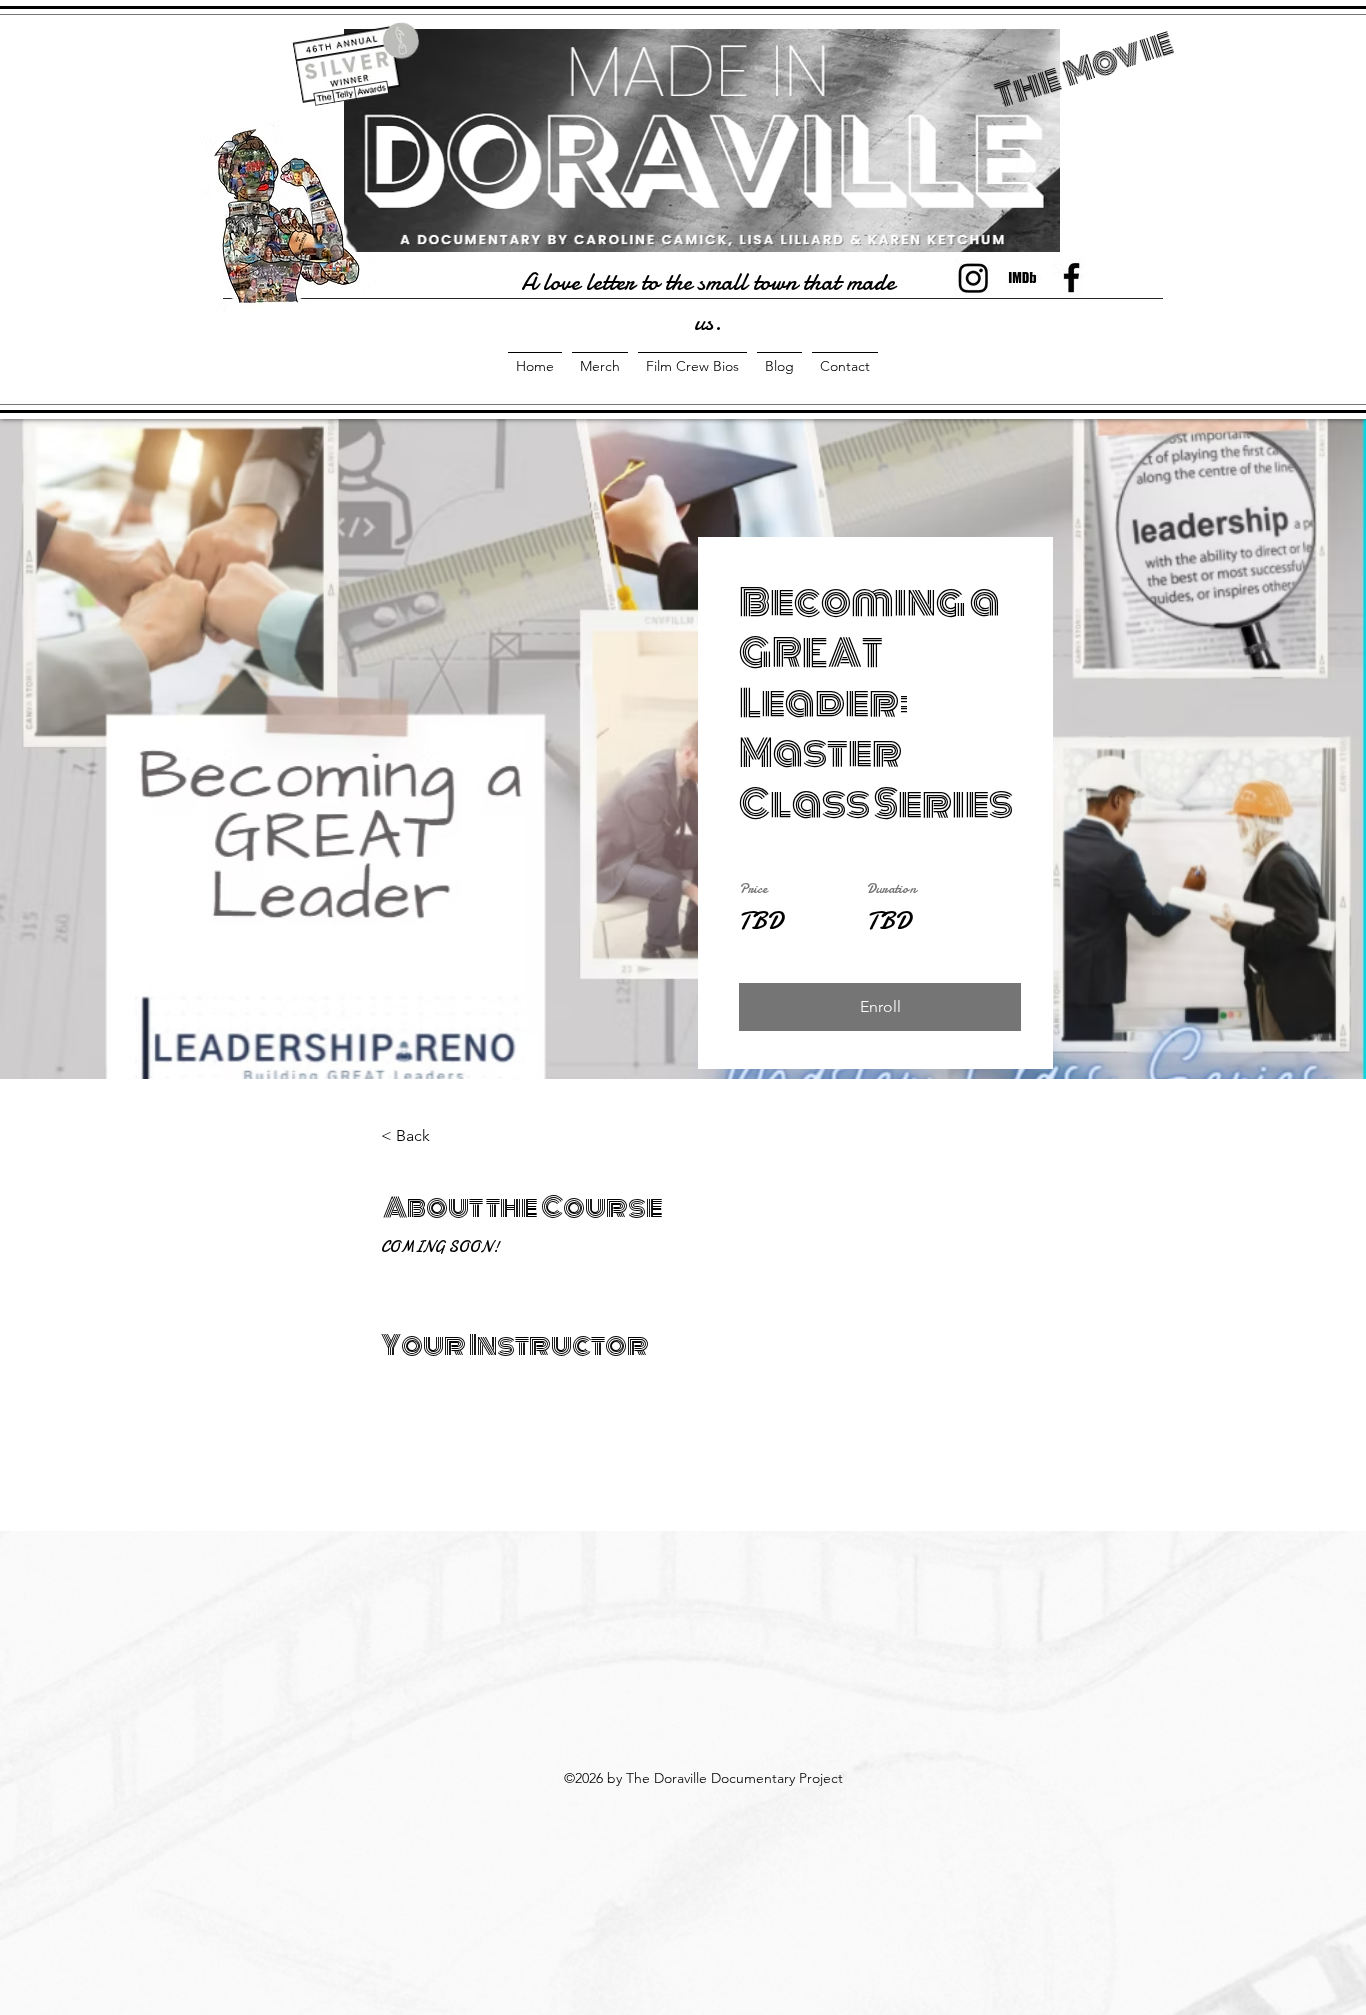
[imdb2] (1022, 277)
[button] (880, 1007)
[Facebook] (1071, 277)
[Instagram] (973, 277)
